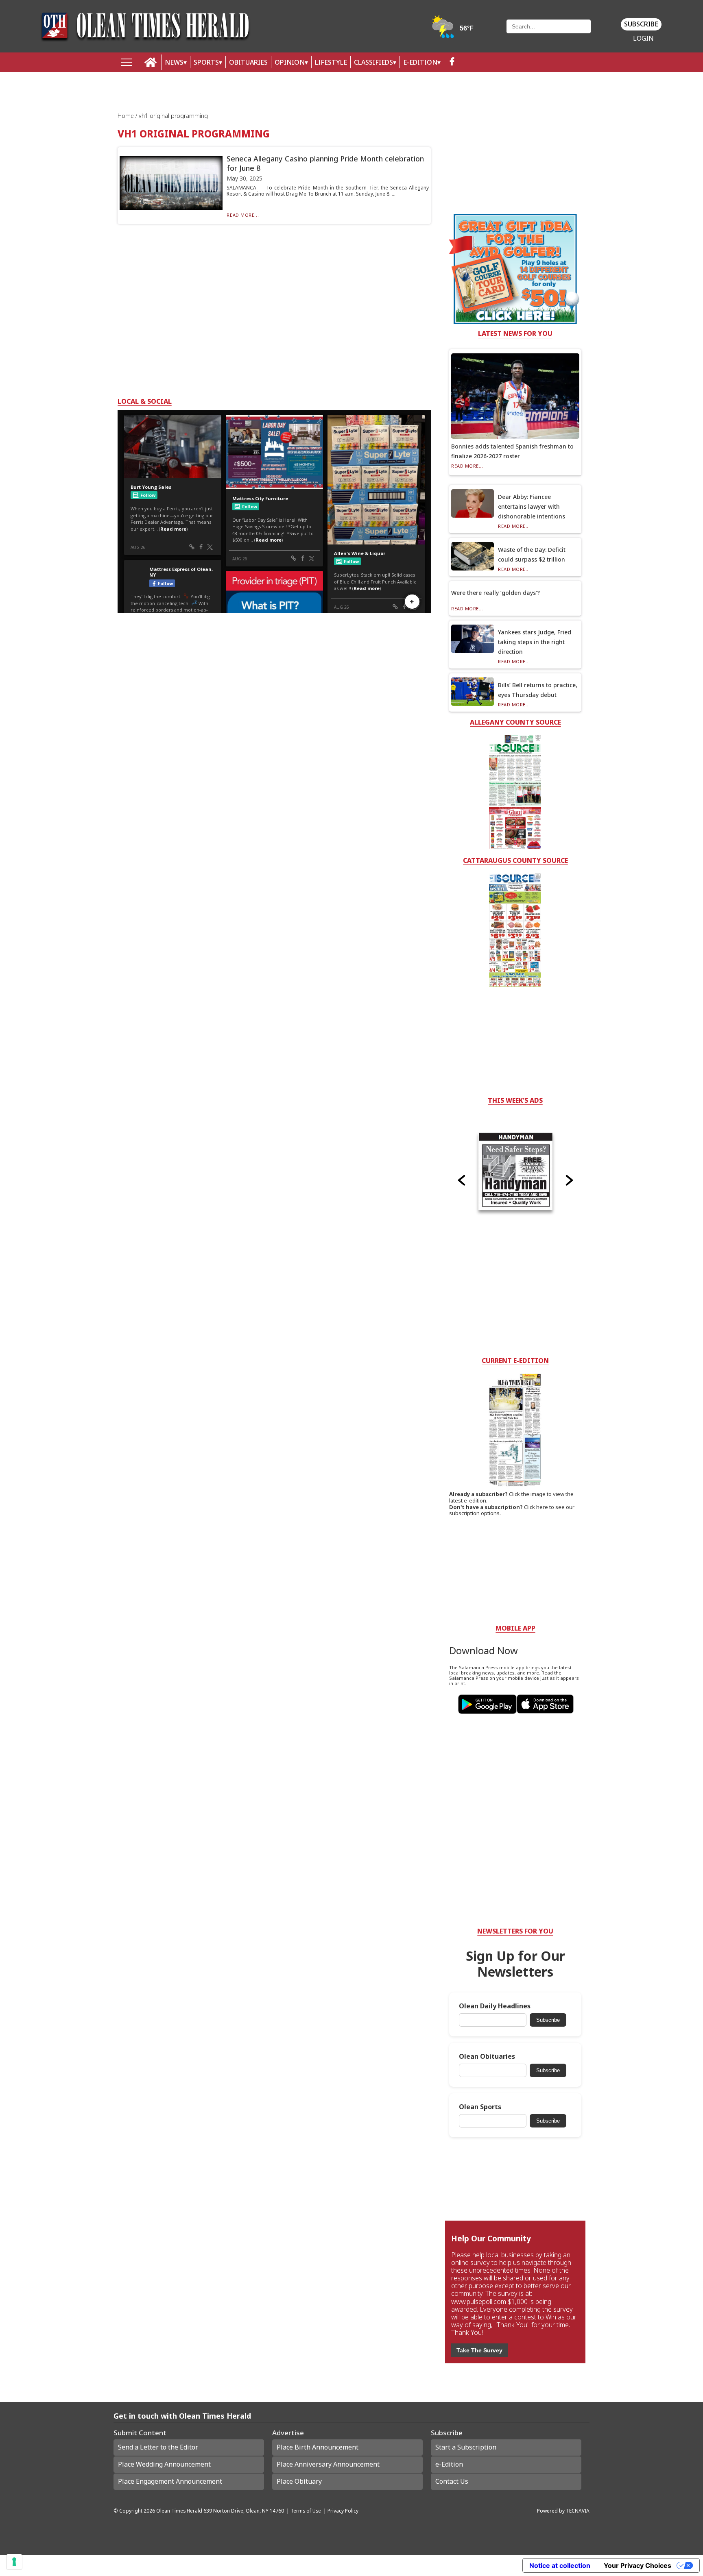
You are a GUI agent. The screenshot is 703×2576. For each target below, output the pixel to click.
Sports (206, 62)
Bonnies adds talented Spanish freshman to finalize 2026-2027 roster (512, 451)
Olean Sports (480, 2107)
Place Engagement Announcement (170, 2481)
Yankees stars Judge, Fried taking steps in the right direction (535, 642)
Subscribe (641, 24)
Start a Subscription (466, 2447)
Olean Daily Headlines (495, 2006)
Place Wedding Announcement (164, 2464)
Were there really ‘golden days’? (496, 593)
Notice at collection (560, 2565)
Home (127, 116)
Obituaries (248, 62)
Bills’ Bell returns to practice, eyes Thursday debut (538, 690)
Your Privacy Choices (638, 2565)
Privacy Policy (343, 2511)
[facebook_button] (452, 62)
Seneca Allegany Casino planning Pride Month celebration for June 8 (325, 163)
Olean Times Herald (179, 2511)
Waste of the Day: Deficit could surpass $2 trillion (532, 554)
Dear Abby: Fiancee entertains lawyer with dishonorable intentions (532, 506)
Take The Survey (479, 2350)
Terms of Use (306, 2511)
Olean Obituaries (487, 2057)
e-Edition (449, 2464)
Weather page (453, 30)
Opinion (290, 62)
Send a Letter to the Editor (158, 2447)
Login (643, 38)
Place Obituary (299, 2481)
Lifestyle (331, 62)
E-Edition (420, 62)
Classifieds (373, 62)
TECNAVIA (578, 2511)
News (174, 62)
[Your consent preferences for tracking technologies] (14, 2562)
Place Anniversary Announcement (328, 2464)
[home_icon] (151, 62)
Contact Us (452, 2481)
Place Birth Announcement (318, 2447)
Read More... (243, 215)
